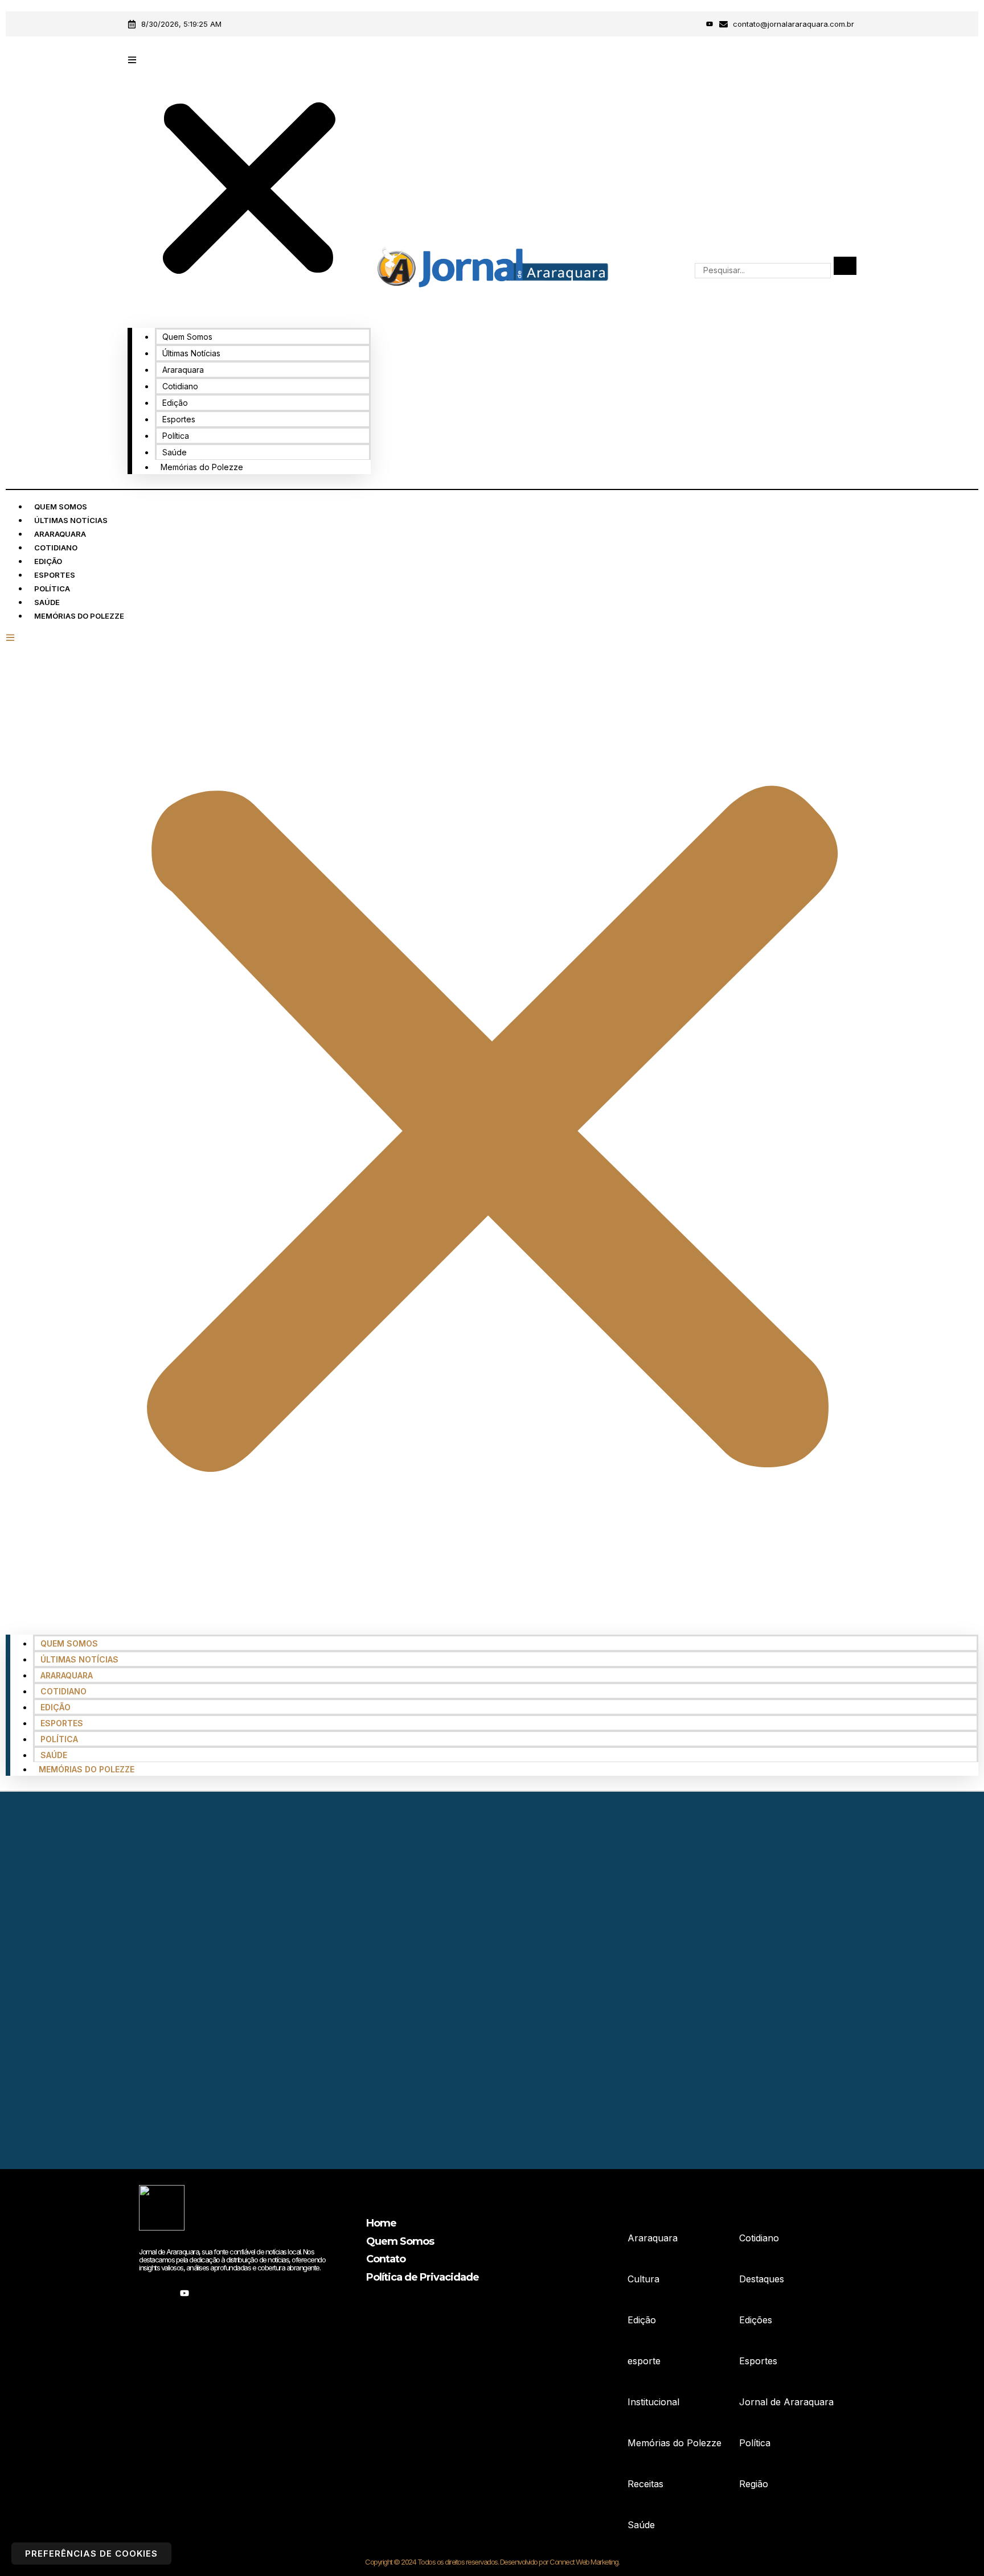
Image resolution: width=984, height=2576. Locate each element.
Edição (175, 403)
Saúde (175, 452)
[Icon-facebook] (679, 24)
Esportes (179, 419)
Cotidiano (180, 386)
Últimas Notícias (191, 353)
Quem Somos (187, 337)
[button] (249, 184)
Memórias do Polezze (202, 467)
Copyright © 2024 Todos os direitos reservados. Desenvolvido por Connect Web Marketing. (492, 2562)
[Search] (845, 266)
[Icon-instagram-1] (694, 24)
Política (176, 436)
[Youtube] (710, 24)
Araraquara (183, 370)
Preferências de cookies (91, 2554)
